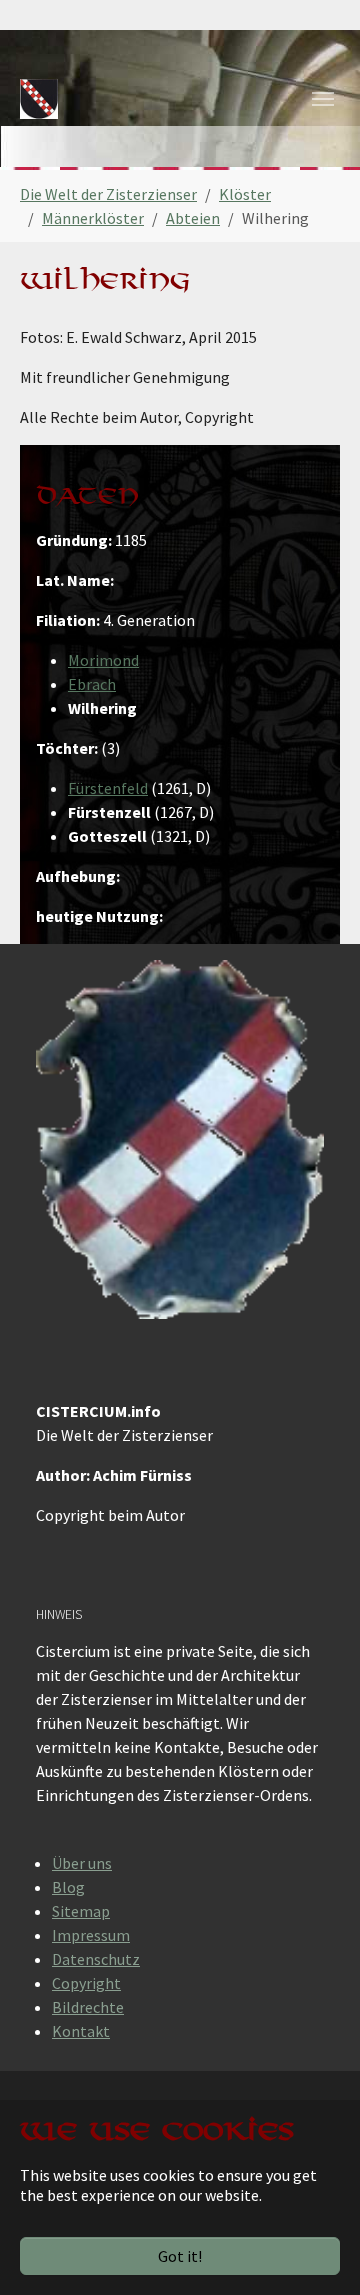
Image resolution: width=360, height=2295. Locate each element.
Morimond (103, 660)
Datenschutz (96, 1959)
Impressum (91, 1935)
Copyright (86, 1983)
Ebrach (92, 684)
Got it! (180, 2256)
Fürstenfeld (108, 788)
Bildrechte (88, 2007)
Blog (68, 1887)
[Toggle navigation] (323, 99)
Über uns (82, 1863)
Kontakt (81, 2031)
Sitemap (81, 1911)
